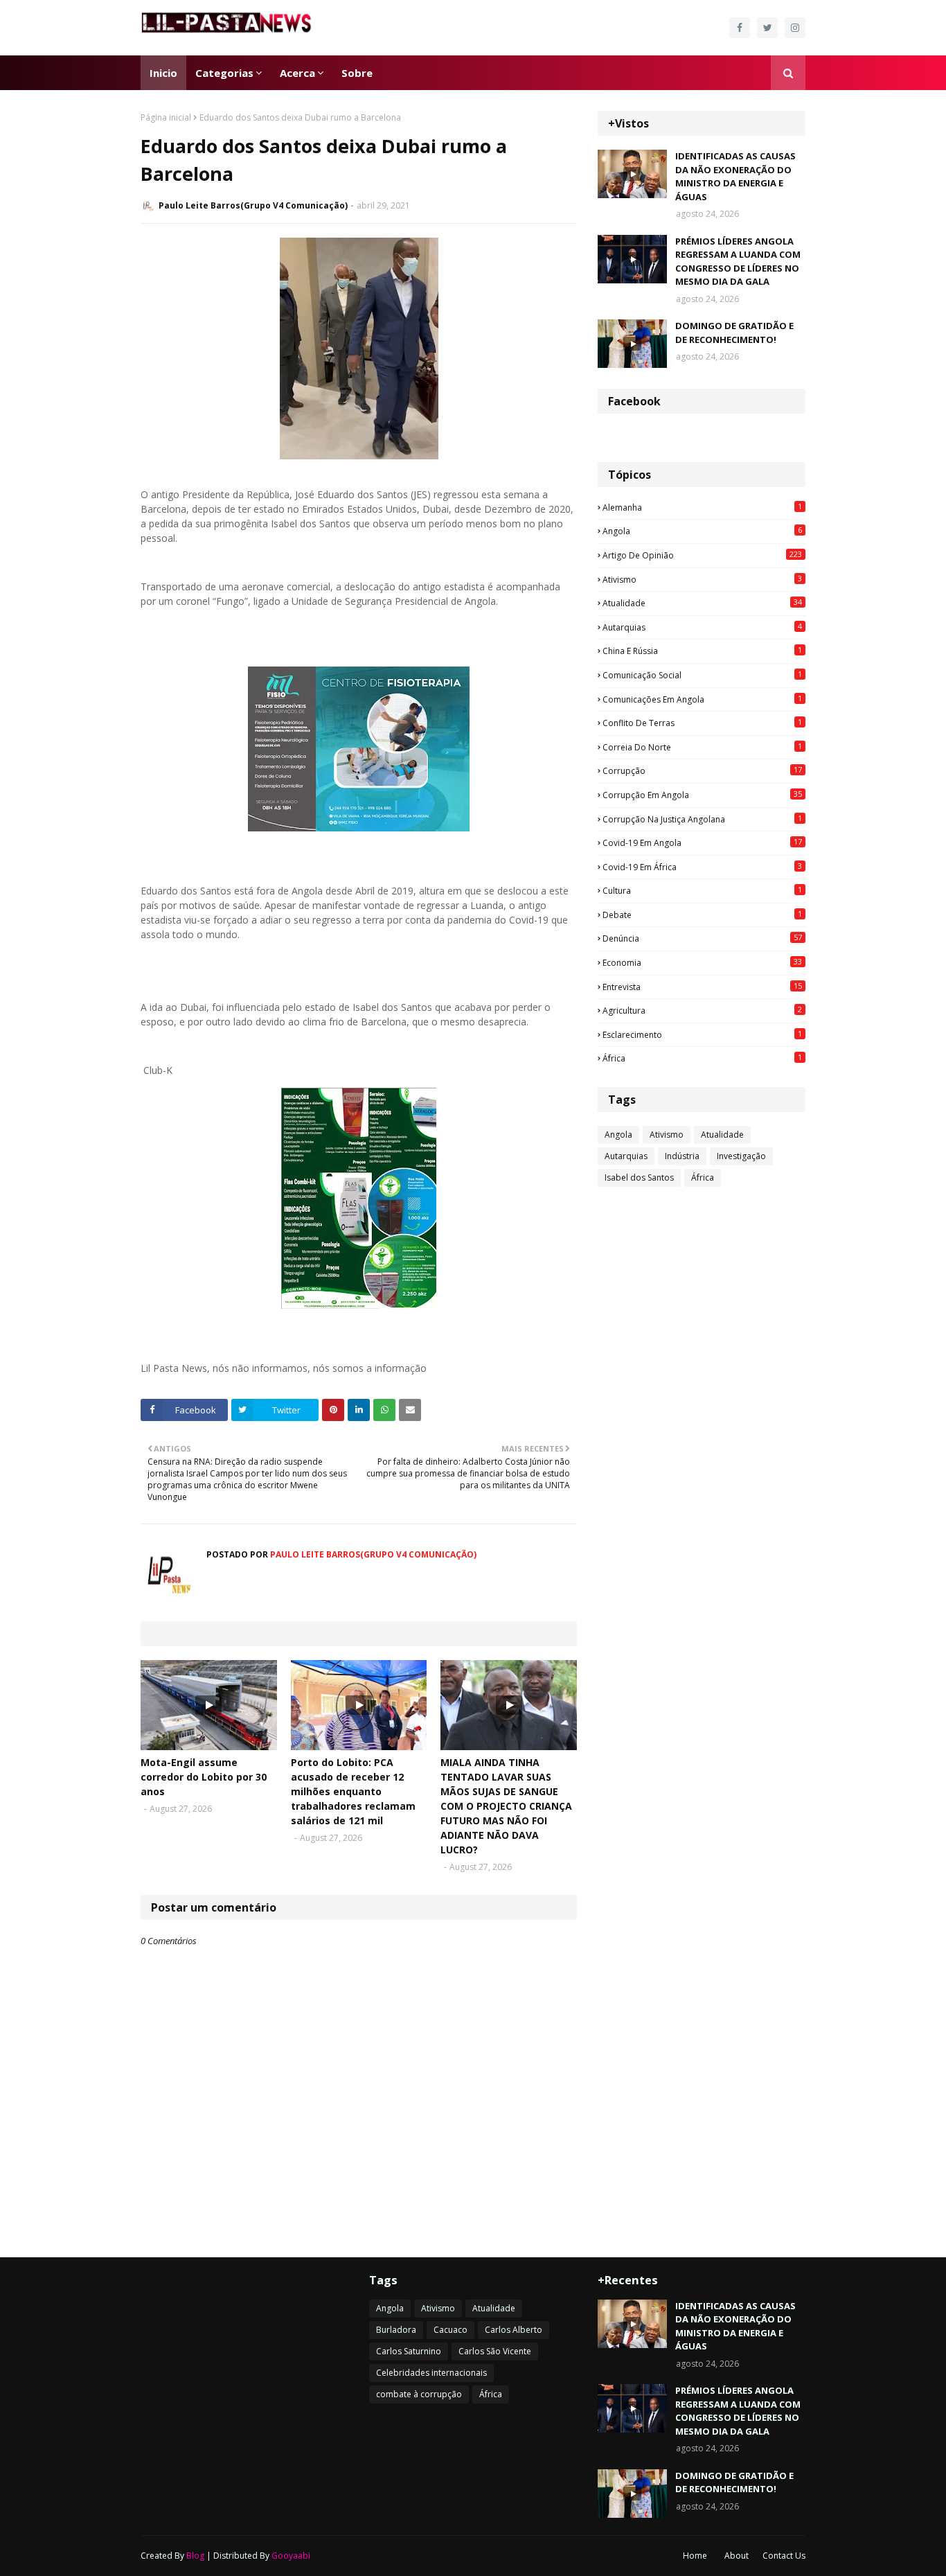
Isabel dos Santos (639, 1177)
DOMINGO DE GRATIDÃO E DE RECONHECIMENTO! (734, 333)
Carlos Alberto (514, 2330)
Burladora (396, 2330)
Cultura (702, 890)
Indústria (682, 1156)
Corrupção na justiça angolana (702, 819)
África (702, 1058)
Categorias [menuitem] (224, 73)
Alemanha (702, 507)
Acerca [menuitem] (297, 73)
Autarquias (702, 627)
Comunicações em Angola (702, 699)
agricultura (702, 1010)
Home (695, 2556)
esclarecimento (702, 1034)
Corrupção (702, 770)
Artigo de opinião (702, 555)
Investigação (741, 1156)
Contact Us (784, 2556)
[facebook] (740, 28)
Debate (702, 915)
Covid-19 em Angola (702, 843)
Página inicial (166, 117)
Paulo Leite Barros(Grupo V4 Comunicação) (253, 205)
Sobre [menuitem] (357, 73)
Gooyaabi (291, 2556)
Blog (195, 2556)
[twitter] (767, 28)
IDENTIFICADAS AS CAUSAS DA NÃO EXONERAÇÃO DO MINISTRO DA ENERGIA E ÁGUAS (735, 176)
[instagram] (795, 28)
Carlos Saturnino (409, 2351)
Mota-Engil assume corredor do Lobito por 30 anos (204, 1777)
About (737, 2556)
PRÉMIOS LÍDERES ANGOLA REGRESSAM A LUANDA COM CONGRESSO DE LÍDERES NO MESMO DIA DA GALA (738, 262)
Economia (702, 962)
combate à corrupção (419, 2394)
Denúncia (702, 938)
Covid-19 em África (702, 867)
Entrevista (702, 987)
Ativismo (702, 579)
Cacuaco (450, 2330)
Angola (702, 531)
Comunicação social (702, 675)
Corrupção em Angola (702, 795)
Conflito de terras (702, 723)
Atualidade (702, 603)
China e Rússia (702, 651)
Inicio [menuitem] (163, 73)
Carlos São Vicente (495, 2351)
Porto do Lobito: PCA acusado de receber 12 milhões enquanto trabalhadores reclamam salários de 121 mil (353, 1791)
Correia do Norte (702, 747)
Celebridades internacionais (431, 2373)
